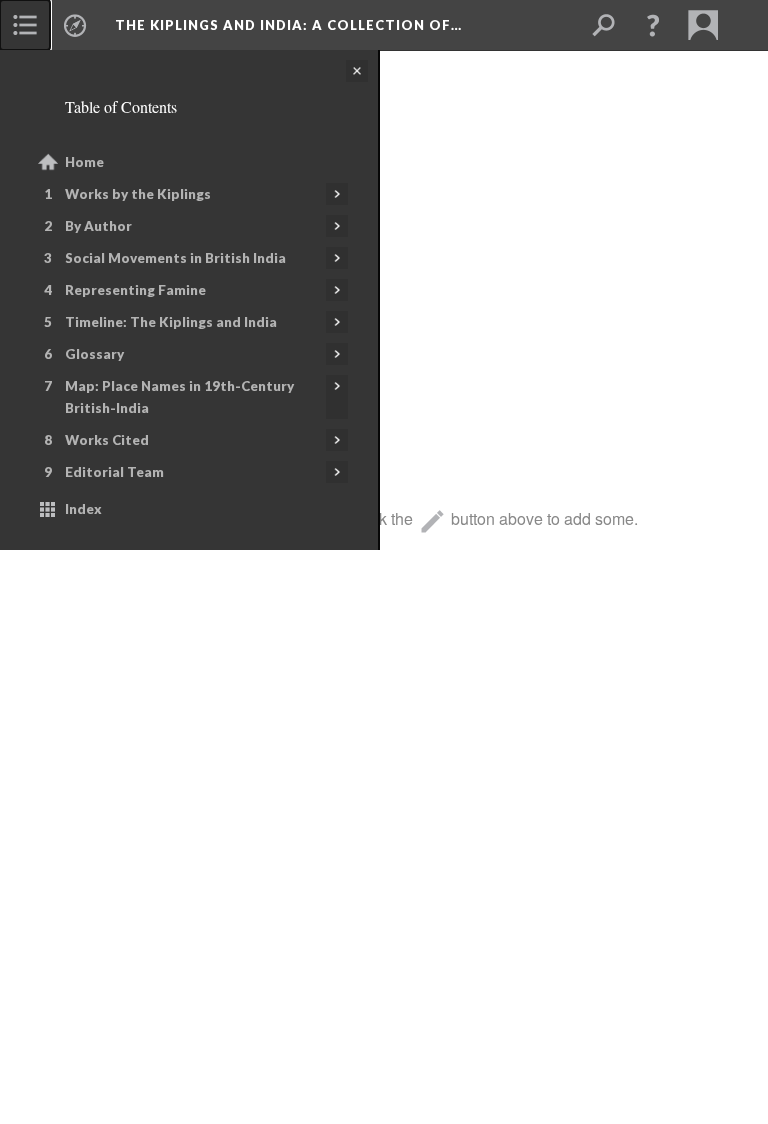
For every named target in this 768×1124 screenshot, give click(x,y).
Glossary (94, 354)
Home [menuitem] (84, 162)
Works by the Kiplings (138, 194)
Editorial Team (114, 472)
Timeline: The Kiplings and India (171, 322)
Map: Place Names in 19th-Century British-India (179, 397)
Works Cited (107, 440)
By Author (98, 226)
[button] (653, 25)
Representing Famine (135, 290)
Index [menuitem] (83, 509)
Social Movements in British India (175, 258)
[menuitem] (25, 25)
